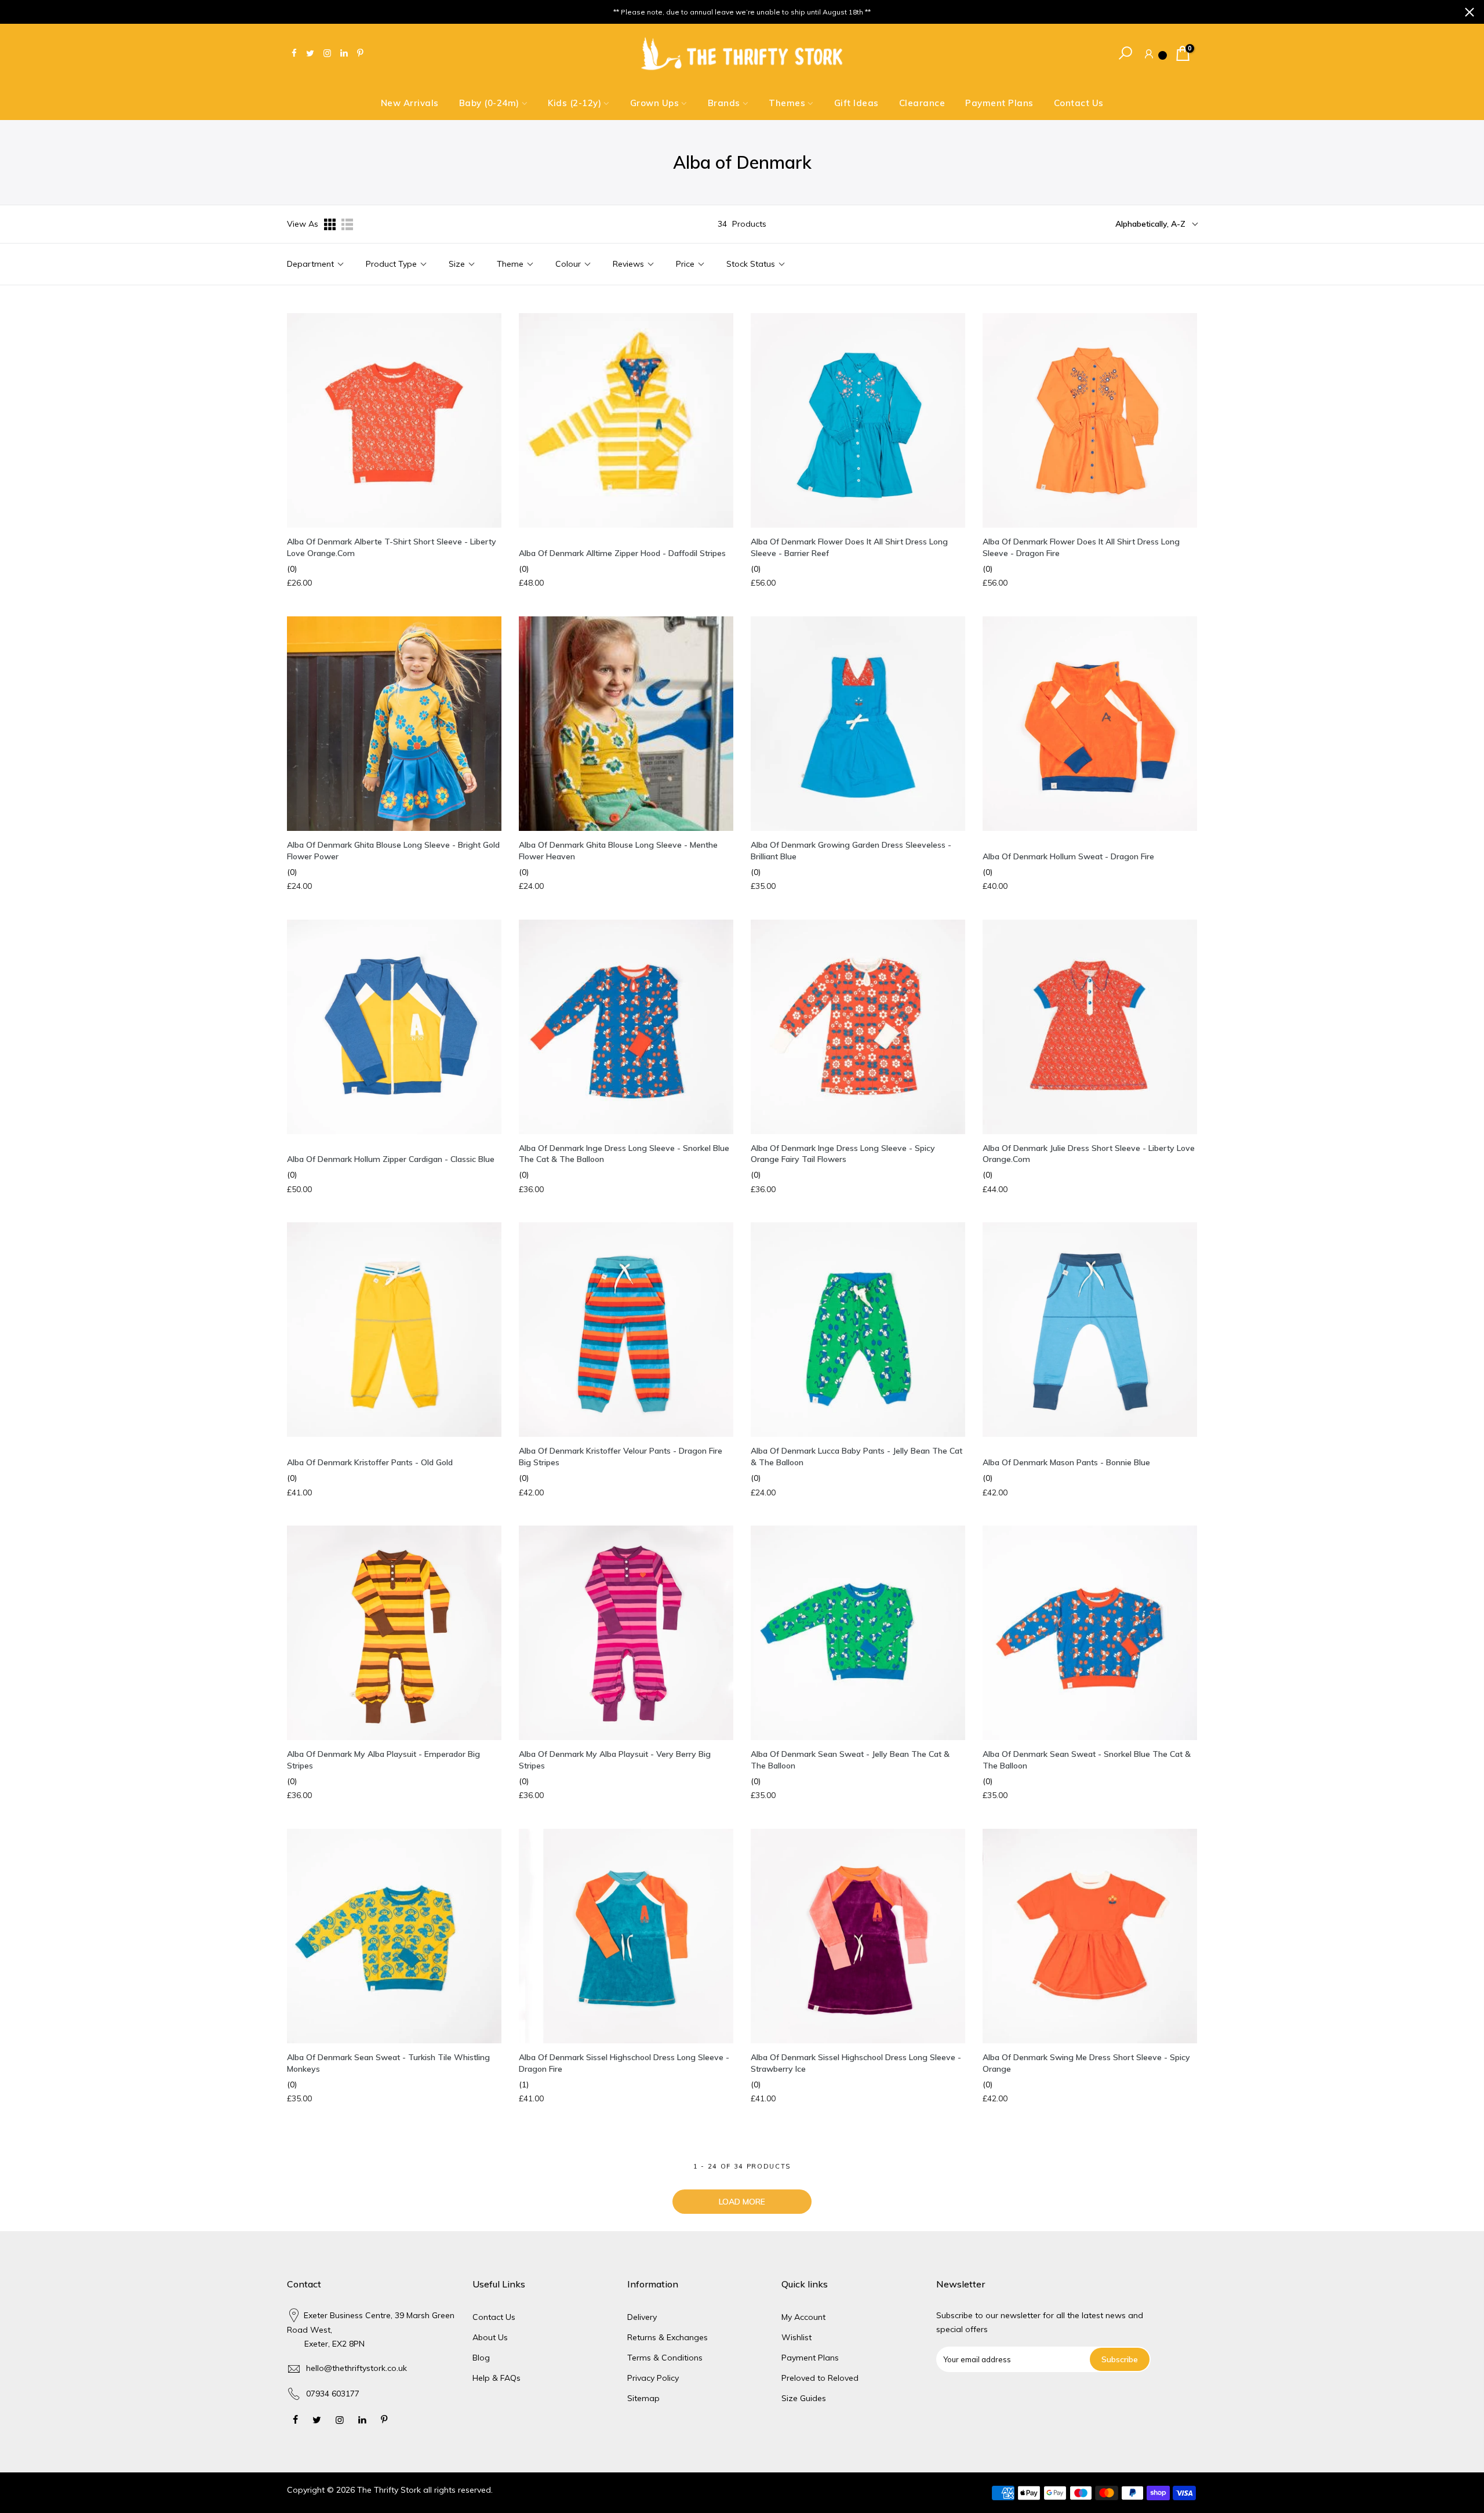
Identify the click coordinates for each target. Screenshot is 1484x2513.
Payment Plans (999, 103)
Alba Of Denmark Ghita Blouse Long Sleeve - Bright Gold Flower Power (393, 851)
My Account (803, 2317)
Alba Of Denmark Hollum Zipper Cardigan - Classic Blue (391, 1159)
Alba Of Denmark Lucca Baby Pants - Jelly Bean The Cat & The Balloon (856, 1457)
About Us (490, 2337)
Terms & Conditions (665, 2358)
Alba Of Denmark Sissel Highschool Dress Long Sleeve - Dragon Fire (624, 2063)
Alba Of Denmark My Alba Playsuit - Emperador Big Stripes (383, 1760)
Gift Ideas (856, 103)
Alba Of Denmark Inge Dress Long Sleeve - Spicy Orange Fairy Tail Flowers (843, 1154)
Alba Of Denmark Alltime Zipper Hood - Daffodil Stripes (622, 553)
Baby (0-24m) (489, 103)
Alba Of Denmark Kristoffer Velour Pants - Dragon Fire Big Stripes (621, 1457)
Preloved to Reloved (820, 2378)
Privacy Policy (653, 2378)
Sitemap (643, 2398)
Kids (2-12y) (574, 103)
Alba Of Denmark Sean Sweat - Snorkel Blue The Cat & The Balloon (1087, 1760)
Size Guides (804, 2398)
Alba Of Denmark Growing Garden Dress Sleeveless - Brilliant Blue (851, 851)
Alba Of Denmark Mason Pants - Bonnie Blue (1066, 1462)
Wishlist (796, 2337)
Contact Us (1079, 103)
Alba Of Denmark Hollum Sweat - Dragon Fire (1068, 856)
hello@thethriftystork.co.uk (357, 2368)
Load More (742, 2202)
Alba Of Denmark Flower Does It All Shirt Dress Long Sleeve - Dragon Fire (1081, 547)
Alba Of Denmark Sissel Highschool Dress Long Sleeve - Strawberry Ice (856, 2063)
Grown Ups (655, 103)
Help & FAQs (497, 2378)
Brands (724, 103)
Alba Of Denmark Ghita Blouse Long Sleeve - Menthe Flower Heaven (618, 851)
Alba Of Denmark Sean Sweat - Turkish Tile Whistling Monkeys (388, 2063)
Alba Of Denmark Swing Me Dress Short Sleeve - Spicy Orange (1086, 2063)
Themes (787, 103)
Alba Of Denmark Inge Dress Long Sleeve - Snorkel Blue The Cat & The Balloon (624, 1154)
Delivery (642, 2317)
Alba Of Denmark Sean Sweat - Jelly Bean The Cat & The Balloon (850, 1760)
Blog (481, 2358)
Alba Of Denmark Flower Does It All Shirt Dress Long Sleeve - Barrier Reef (849, 547)
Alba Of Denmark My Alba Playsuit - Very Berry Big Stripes (615, 1760)
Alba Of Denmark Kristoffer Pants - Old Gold (370, 1462)
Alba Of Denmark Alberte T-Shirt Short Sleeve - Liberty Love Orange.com (392, 547)
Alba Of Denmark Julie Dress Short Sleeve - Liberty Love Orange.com (1089, 1154)
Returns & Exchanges (668, 2337)
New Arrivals (410, 103)
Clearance (922, 103)
